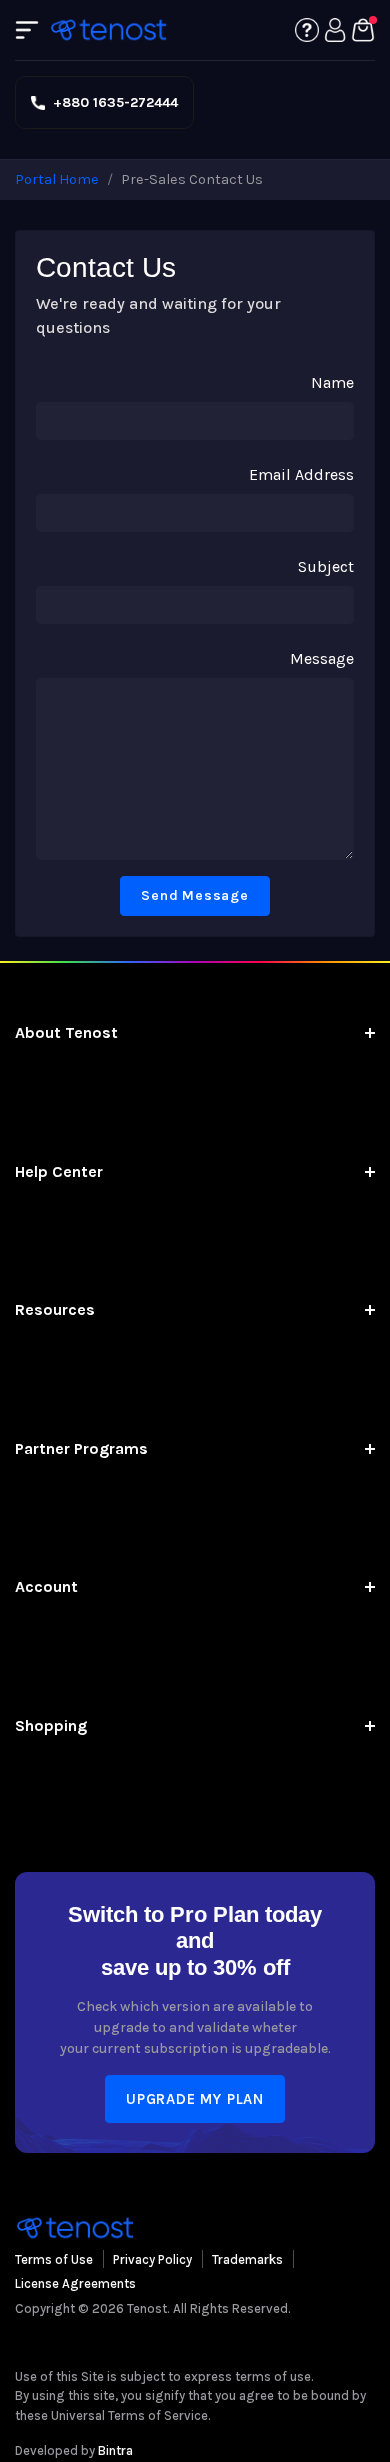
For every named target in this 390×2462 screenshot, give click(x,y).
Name (332, 382)
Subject (326, 566)
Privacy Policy (152, 2259)
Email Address (301, 474)
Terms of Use (54, 2259)
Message (322, 658)
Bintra (115, 2450)
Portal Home (57, 179)
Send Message (195, 895)
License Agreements (75, 2283)
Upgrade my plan (195, 2099)
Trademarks (247, 2259)
